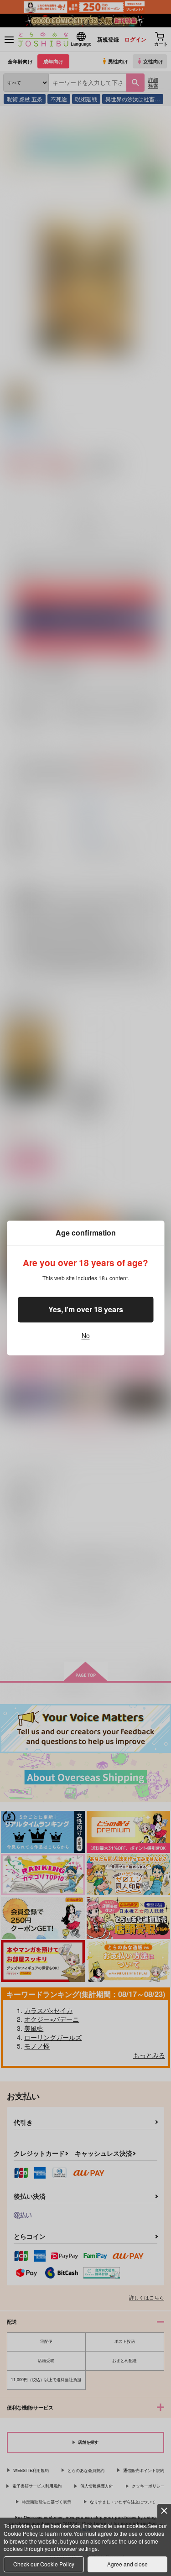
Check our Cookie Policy (44, 2564)
